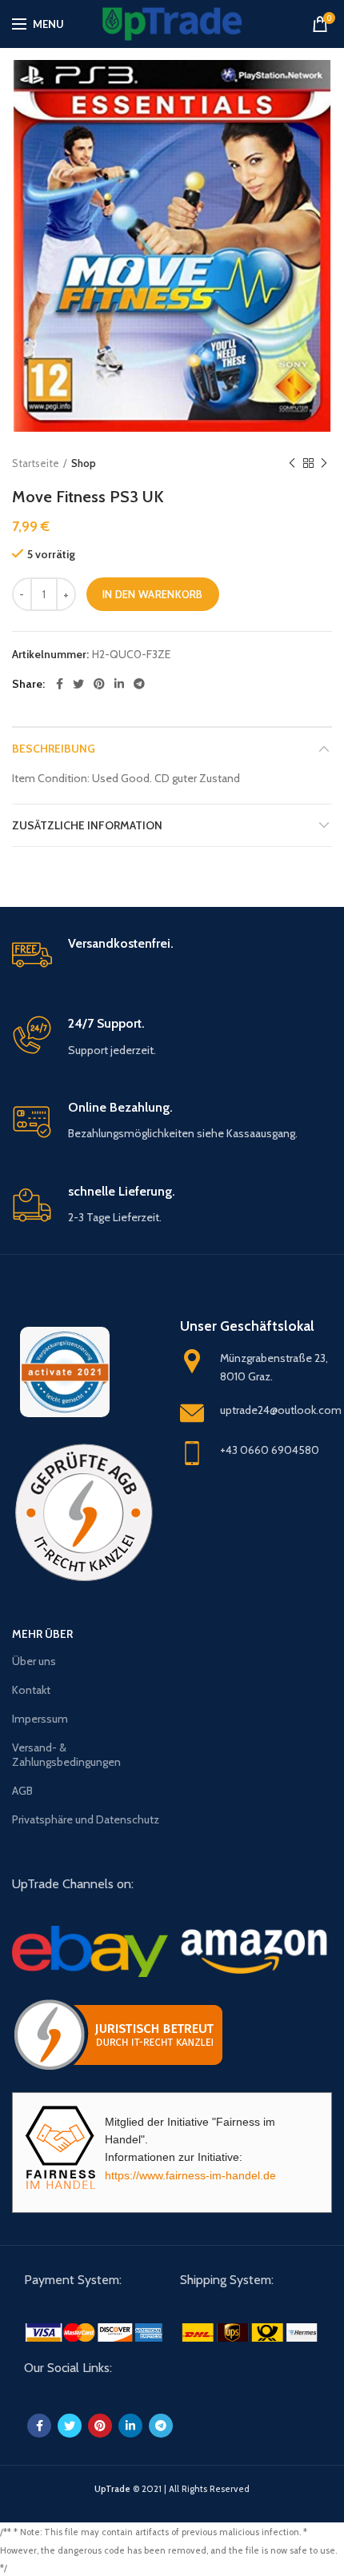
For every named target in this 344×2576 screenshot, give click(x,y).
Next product (324, 463)
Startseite (36, 463)
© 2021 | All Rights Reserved (172, 2489)
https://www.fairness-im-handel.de (190, 2175)
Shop (84, 463)
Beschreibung (54, 749)
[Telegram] (139, 684)
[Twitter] (78, 684)
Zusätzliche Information (87, 825)
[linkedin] (119, 684)
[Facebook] (60, 684)
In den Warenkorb (153, 594)
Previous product (292, 463)
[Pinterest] (99, 684)
